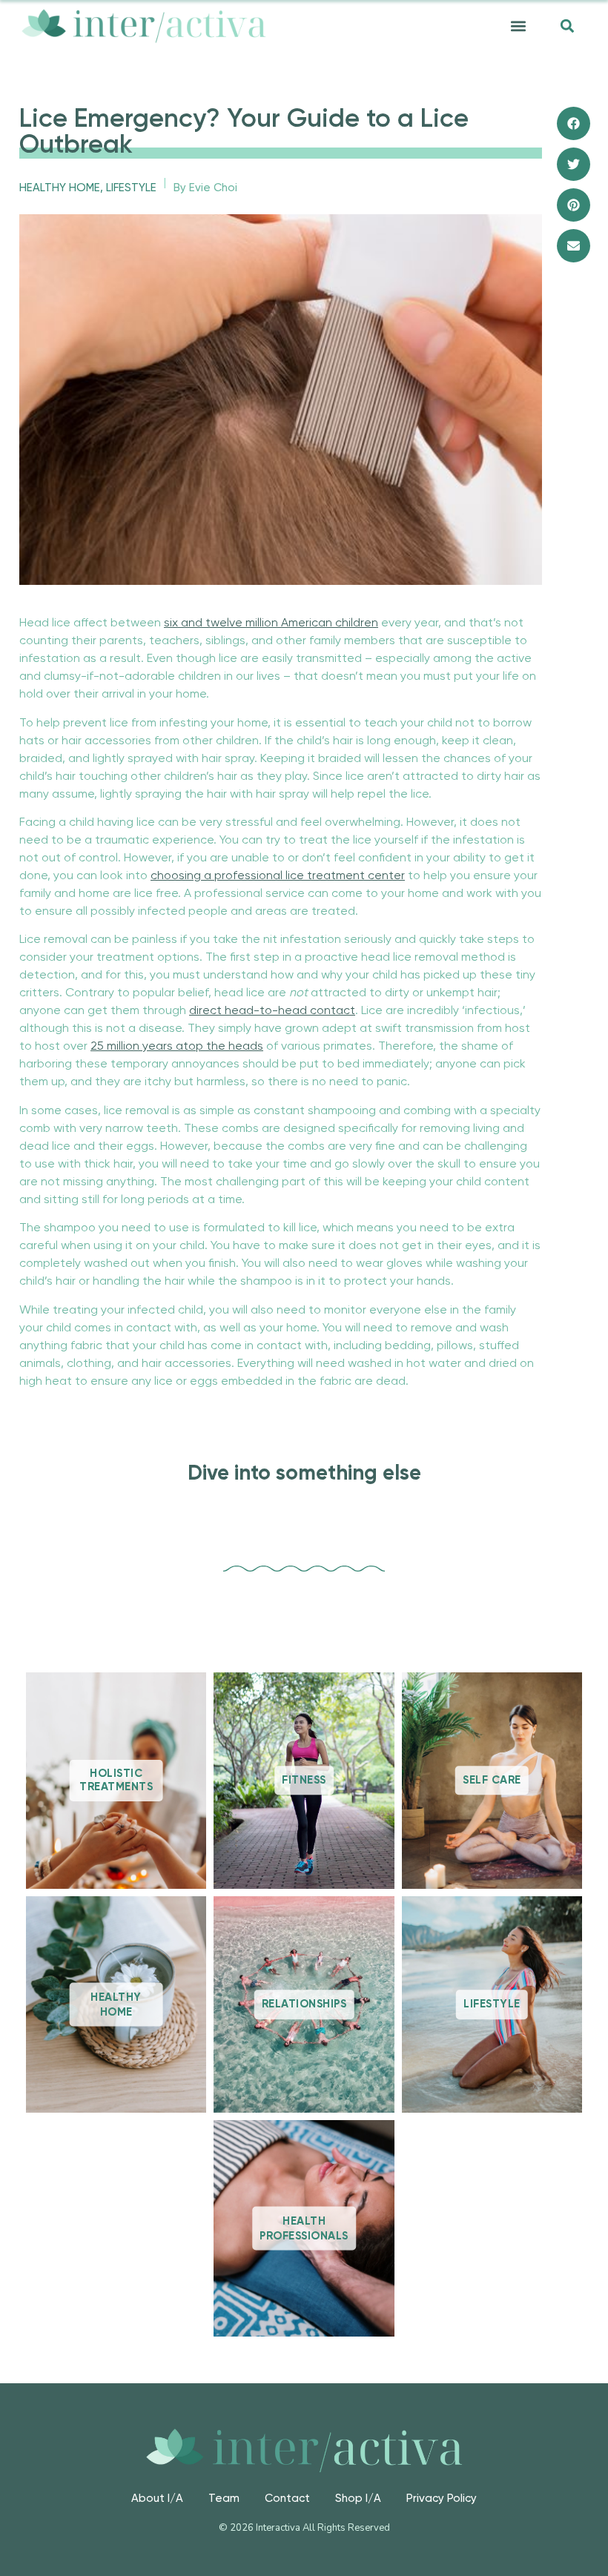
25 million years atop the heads (177, 1047)
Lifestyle (131, 188)
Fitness (304, 1780)
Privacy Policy (442, 2499)
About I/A (157, 2499)
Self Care (492, 1780)
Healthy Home (60, 188)
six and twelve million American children (271, 623)
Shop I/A (358, 2499)
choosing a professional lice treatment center (278, 876)
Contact (287, 2499)
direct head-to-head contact (272, 1011)
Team (224, 2499)
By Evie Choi (205, 188)
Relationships (304, 2004)
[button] (518, 26)
